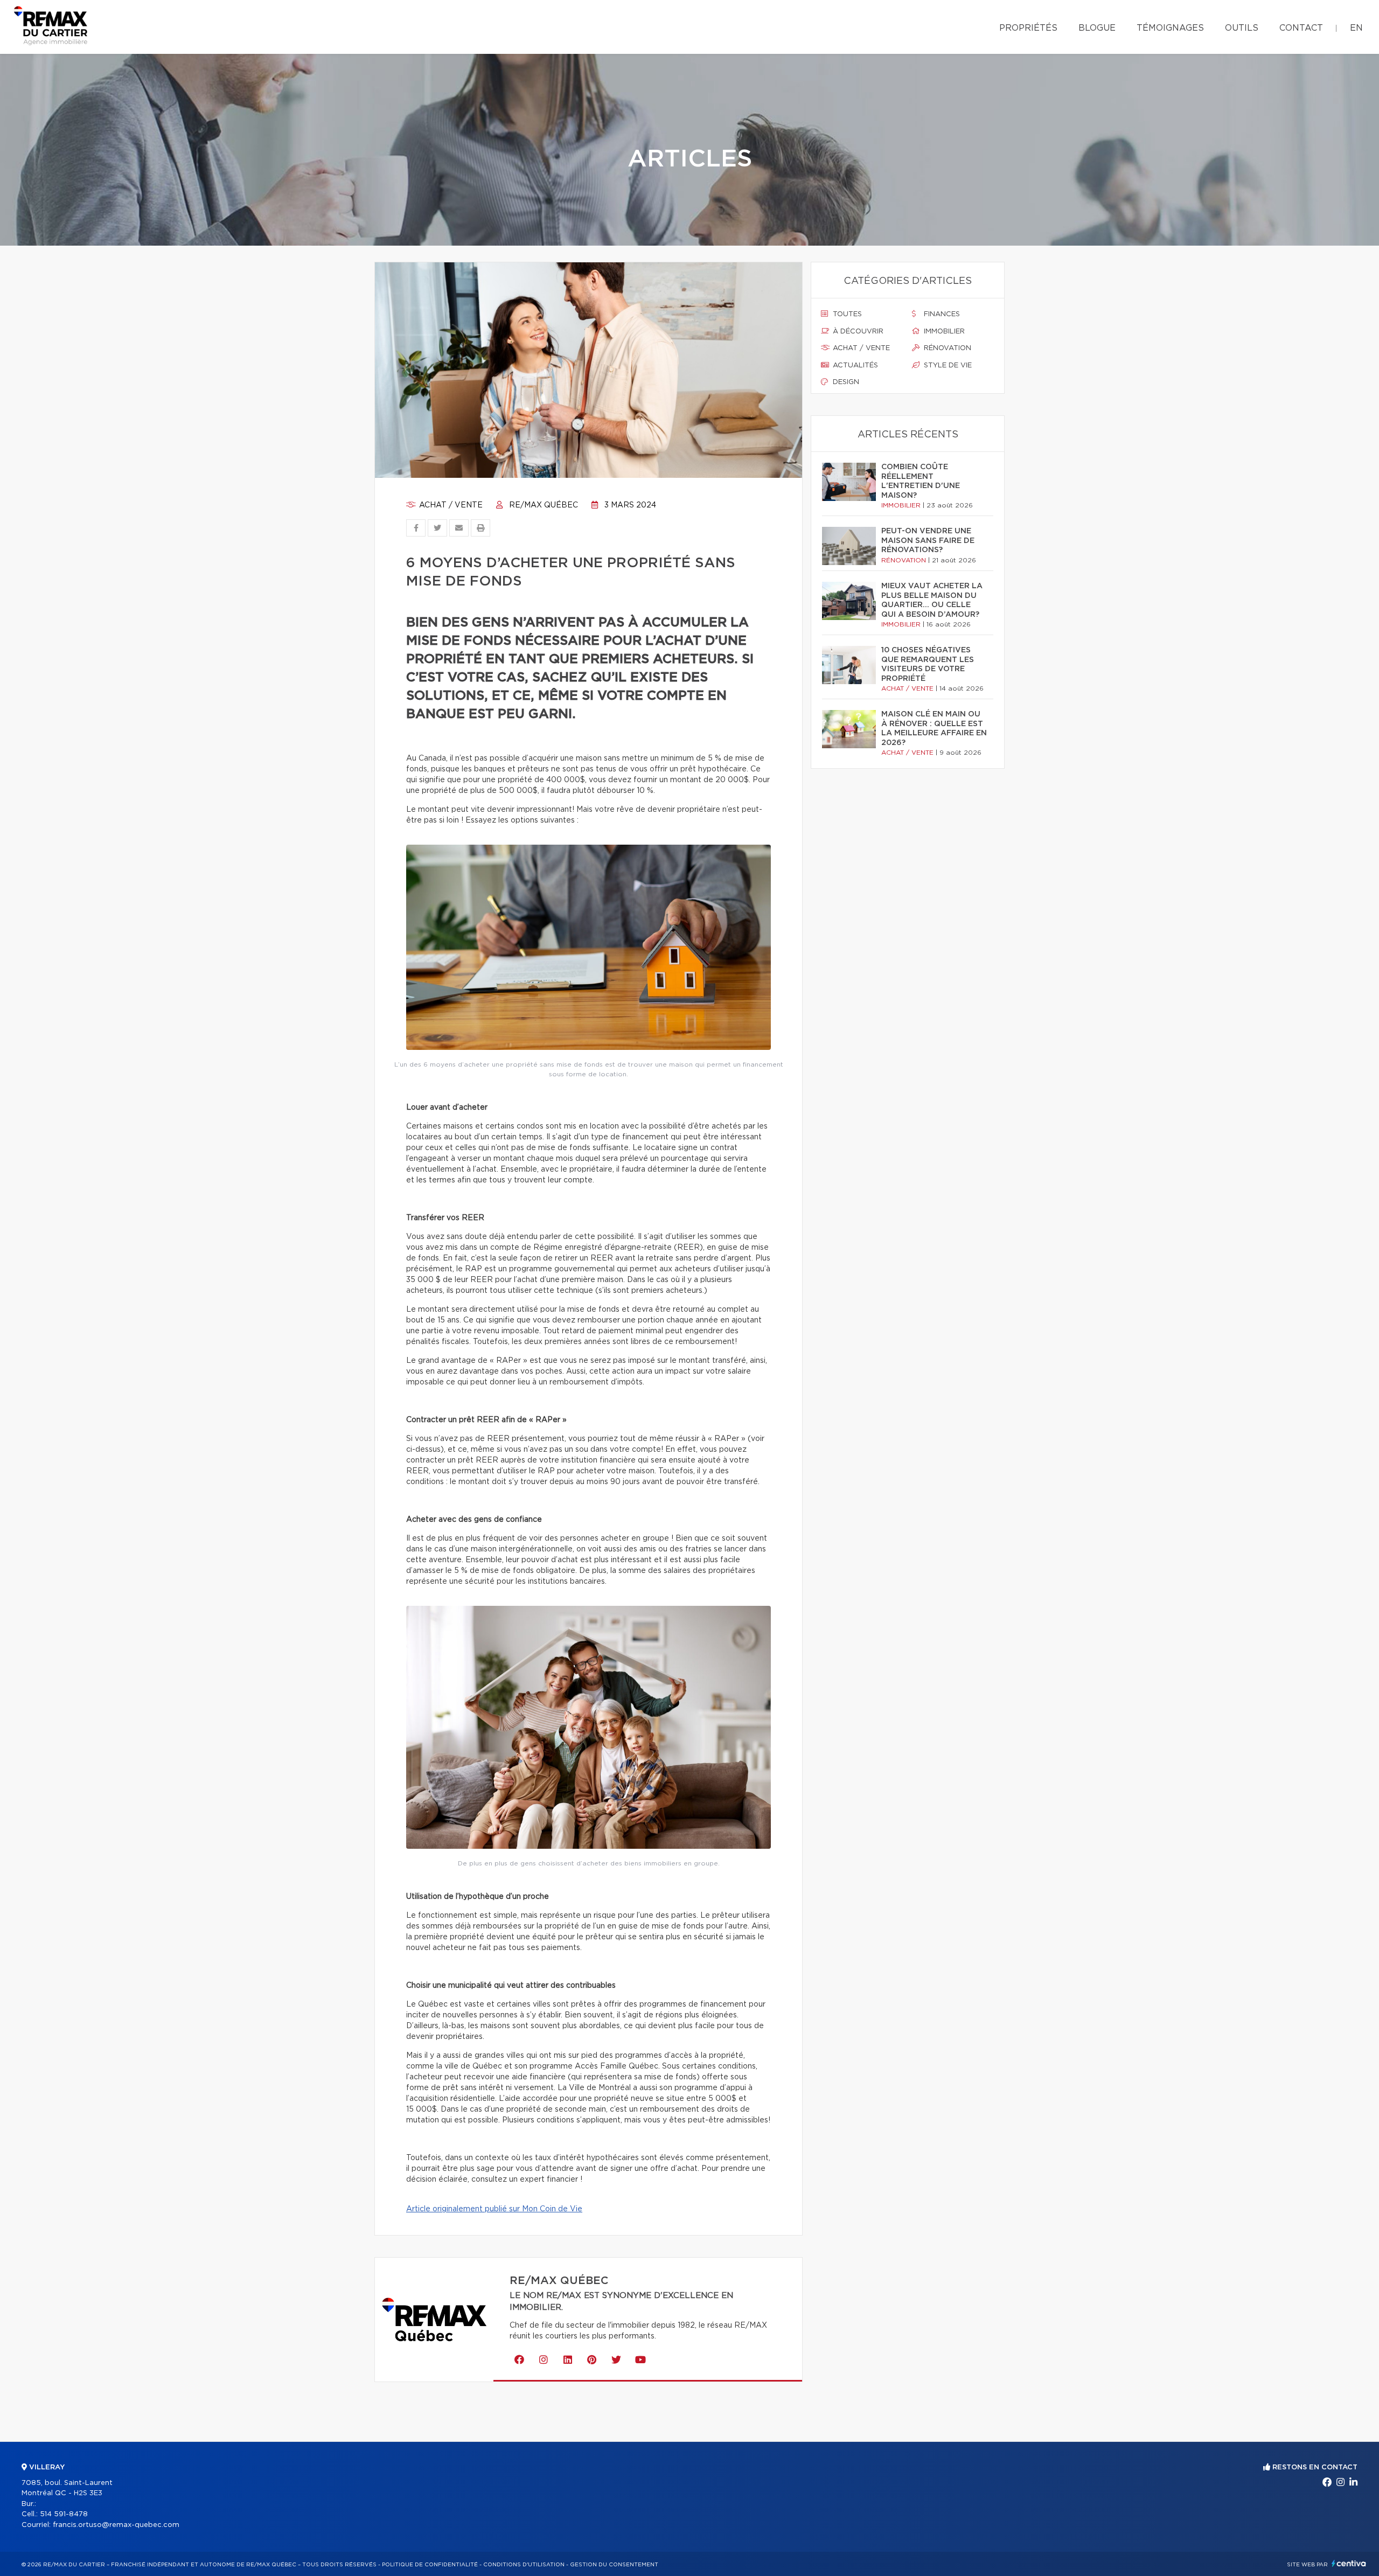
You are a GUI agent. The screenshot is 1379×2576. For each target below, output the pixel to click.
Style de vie (947, 365)
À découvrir (857, 332)
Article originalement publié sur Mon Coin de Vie (494, 2209)
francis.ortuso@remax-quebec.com (116, 2525)
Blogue (1097, 28)
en (1356, 28)
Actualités (854, 365)
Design (845, 382)
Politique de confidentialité (430, 2565)
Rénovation (946, 348)
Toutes (846, 314)
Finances (941, 314)
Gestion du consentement (614, 2565)
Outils (1242, 28)
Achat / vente (450, 505)
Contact (1301, 28)
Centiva (1349, 2563)
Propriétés (1028, 28)
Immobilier (943, 332)
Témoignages (1170, 28)
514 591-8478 (64, 2514)
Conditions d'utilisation (524, 2565)
